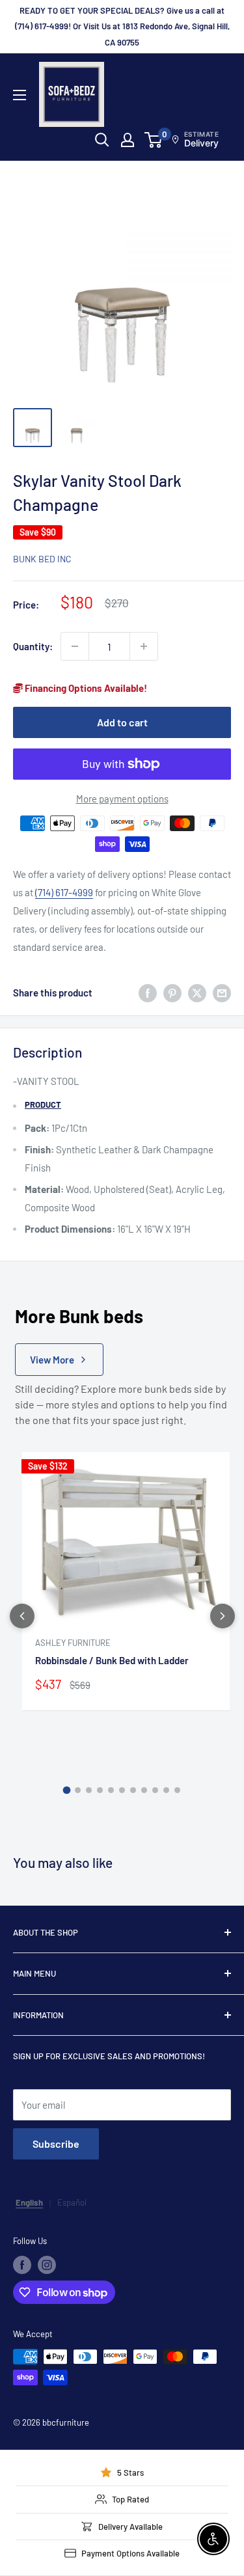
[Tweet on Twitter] (197, 993)
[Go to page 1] (67, 1790)
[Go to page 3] (89, 1790)
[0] (154, 140)
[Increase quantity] (144, 646)
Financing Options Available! (85, 688)
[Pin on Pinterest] (172, 993)
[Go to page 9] (155, 1790)
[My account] (128, 140)
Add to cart (122, 722)
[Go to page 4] (100, 1790)
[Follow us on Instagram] (47, 2265)
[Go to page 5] (111, 1790)
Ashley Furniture (73, 1643)
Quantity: (33, 646)
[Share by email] (222, 993)
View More (52, 1360)
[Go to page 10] (166, 1790)
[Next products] (223, 1616)
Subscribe (56, 2144)
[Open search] (102, 140)
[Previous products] (22, 1616)
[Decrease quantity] (75, 646)
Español (72, 2202)
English (29, 2202)
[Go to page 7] (133, 1790)
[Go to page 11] (177, 1790)
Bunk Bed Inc (42, 559)
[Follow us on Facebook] (22, 2265)
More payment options (122, 799)
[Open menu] (20, 95)
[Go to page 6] (122, 1790)
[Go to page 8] (144, 1790)
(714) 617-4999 (64, 892)
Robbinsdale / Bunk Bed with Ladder (112, 1660)
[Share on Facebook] (148, 993)
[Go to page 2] (78, 1790)
